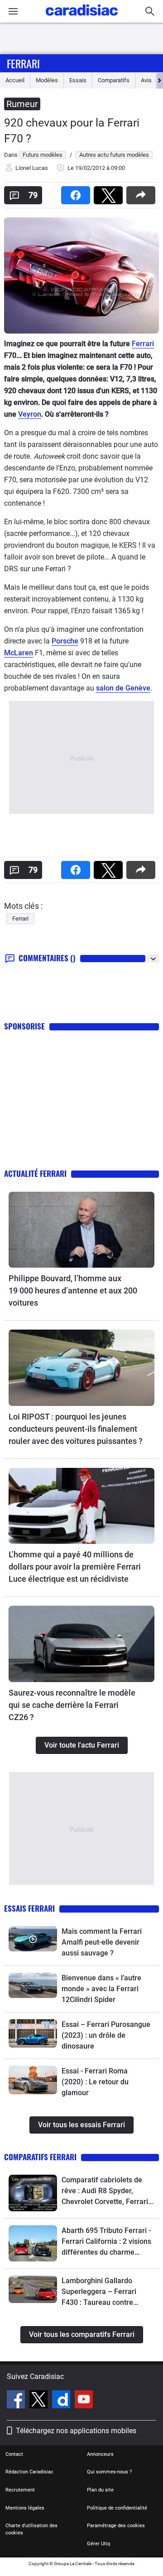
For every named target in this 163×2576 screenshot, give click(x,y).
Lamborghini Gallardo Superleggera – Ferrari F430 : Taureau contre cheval (99, 2292)
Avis (146, 80)
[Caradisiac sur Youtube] (84, 2401)
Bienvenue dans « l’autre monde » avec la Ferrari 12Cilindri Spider (101, 1989)
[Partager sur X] (110, 192)
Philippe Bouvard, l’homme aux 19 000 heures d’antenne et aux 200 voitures (73, 1290)
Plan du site (100, 2490)
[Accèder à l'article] (81, 1230)
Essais (78, 80)
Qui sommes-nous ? (109, 2472)
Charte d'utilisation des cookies (31, 2529)
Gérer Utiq (98, 2544)
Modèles (47, 80)
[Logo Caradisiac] (82, 18)
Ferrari (23, 63)
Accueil (15, 80)
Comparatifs (114, 80)
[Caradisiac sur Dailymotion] (62, 2401)
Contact (14, 2454)
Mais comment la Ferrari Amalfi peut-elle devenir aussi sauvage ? (102, 1942)
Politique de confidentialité (117, 2508)
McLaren (19, 653)
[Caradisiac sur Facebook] (17, 2401)
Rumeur (22, 104)
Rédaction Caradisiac (29, 2472)
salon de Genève (123, 688)
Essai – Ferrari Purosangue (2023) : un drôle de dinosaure (106, 2035)
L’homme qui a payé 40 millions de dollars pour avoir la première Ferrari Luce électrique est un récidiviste (75, 1567)
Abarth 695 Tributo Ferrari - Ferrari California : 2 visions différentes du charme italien (106, 2242)
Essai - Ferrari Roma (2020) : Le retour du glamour (95, 2082)
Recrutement (20, 2490)
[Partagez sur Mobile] (143, 192)
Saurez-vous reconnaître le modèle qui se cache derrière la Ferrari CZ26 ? (72, 1705)
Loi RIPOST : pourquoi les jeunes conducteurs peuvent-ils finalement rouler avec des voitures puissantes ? (76, 1429)
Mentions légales (25, 2508)
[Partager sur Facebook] (77, 192)
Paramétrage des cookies (116, 2526)
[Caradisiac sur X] (40, 2401)
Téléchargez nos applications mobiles (76, 2431)
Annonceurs (100, 2454)
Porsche (65, 641)
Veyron (30, 414)
